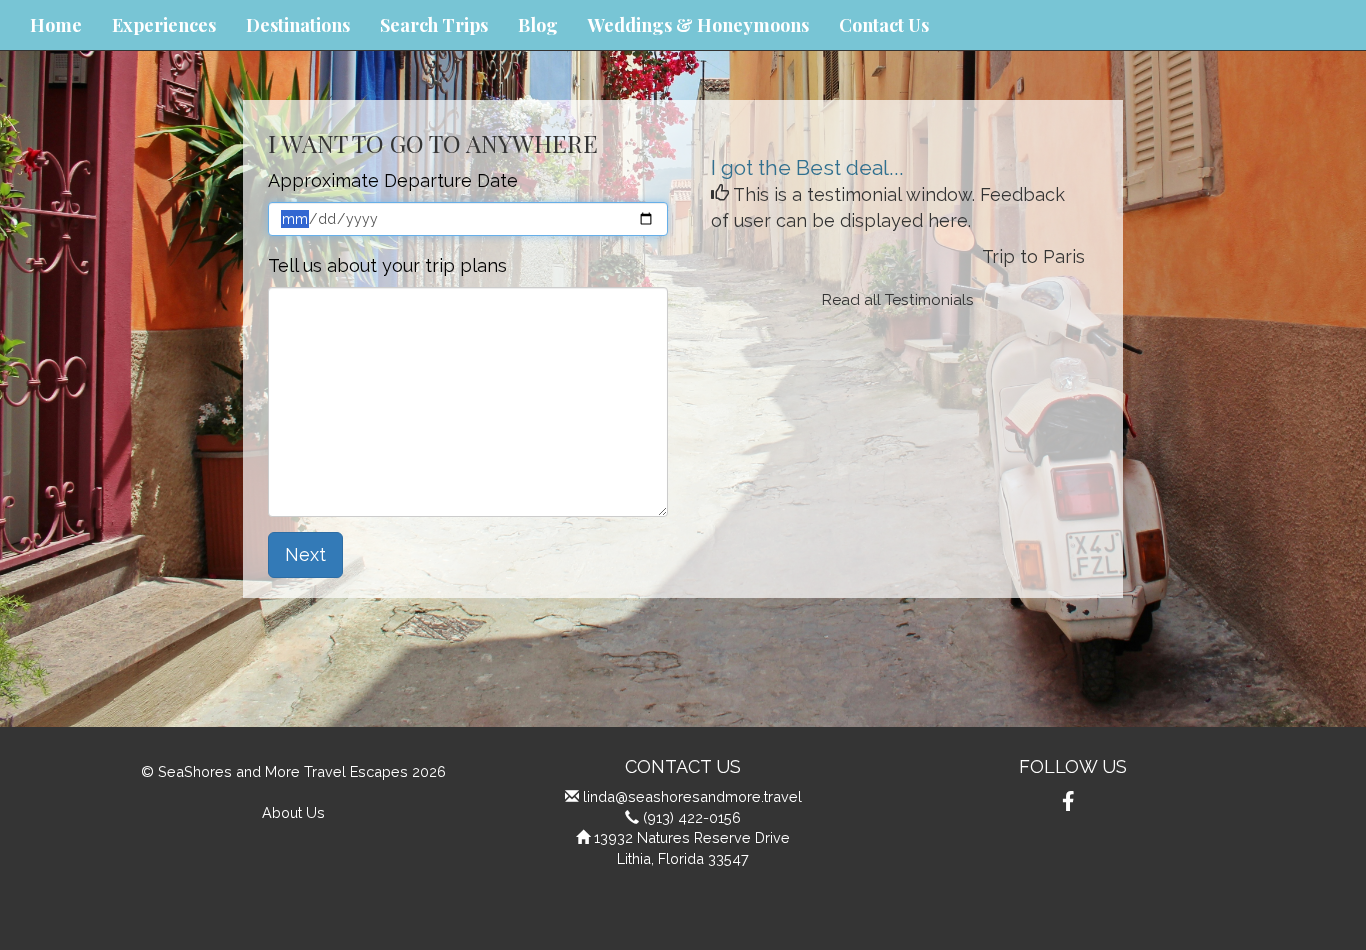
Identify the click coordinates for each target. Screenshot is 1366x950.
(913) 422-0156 (692, 817)
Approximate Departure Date (393, 180)
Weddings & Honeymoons (698, 25)
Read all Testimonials (898, 300)
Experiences (164, 25)
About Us (293, 812)
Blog (538, 25)
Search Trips (434, 25)
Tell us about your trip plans (387, 265)
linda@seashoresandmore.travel (692, 796)
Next (305, 554)
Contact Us (884, 25)
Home (56, 25)
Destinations (298, 25)
